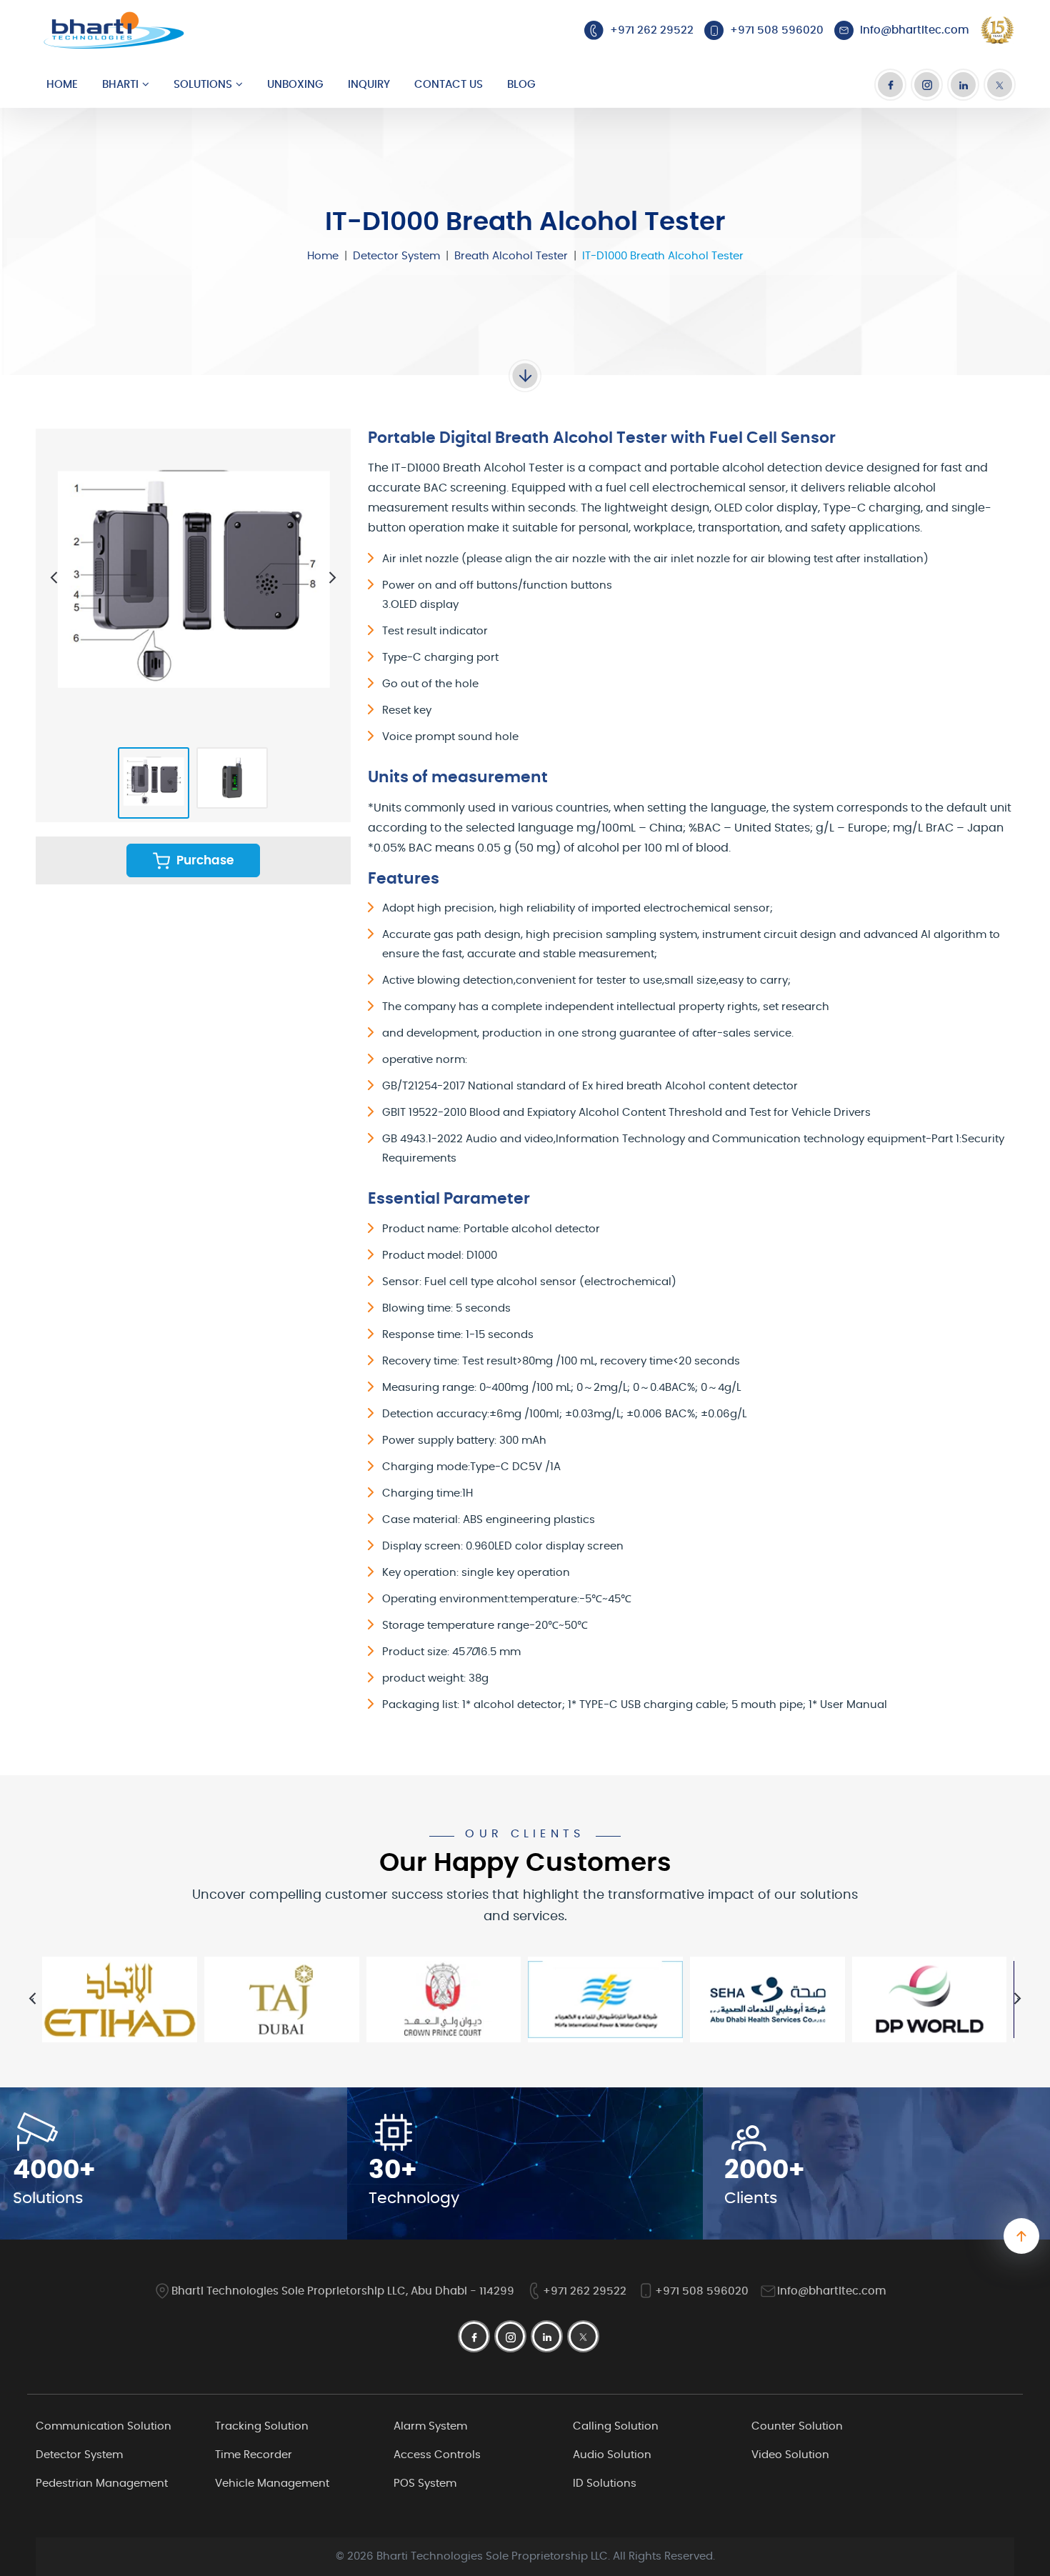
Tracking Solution (262, 2426)
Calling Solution (616, 2426)
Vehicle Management (272, 2483)
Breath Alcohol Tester (511, 256)
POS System (425, 2483)
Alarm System (430, 2426)
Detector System (396, 256)
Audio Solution (612, 2455)
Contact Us (449, 85)
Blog (521, 85)
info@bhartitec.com (832, 2291)
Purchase (204, 860)
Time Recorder (254, 2455)
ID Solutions (605, 2483)
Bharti (120, 85)
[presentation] (54, 578)
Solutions (203, 85)
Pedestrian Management (102, 2483)
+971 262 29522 (585, 2291)
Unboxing (295, 85)
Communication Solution (104, 2426)
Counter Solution (797, 2426)
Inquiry (369, 85)
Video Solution (790, 2455)
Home (62, 85)
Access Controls (437, 2455)
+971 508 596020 (702, 2291)
